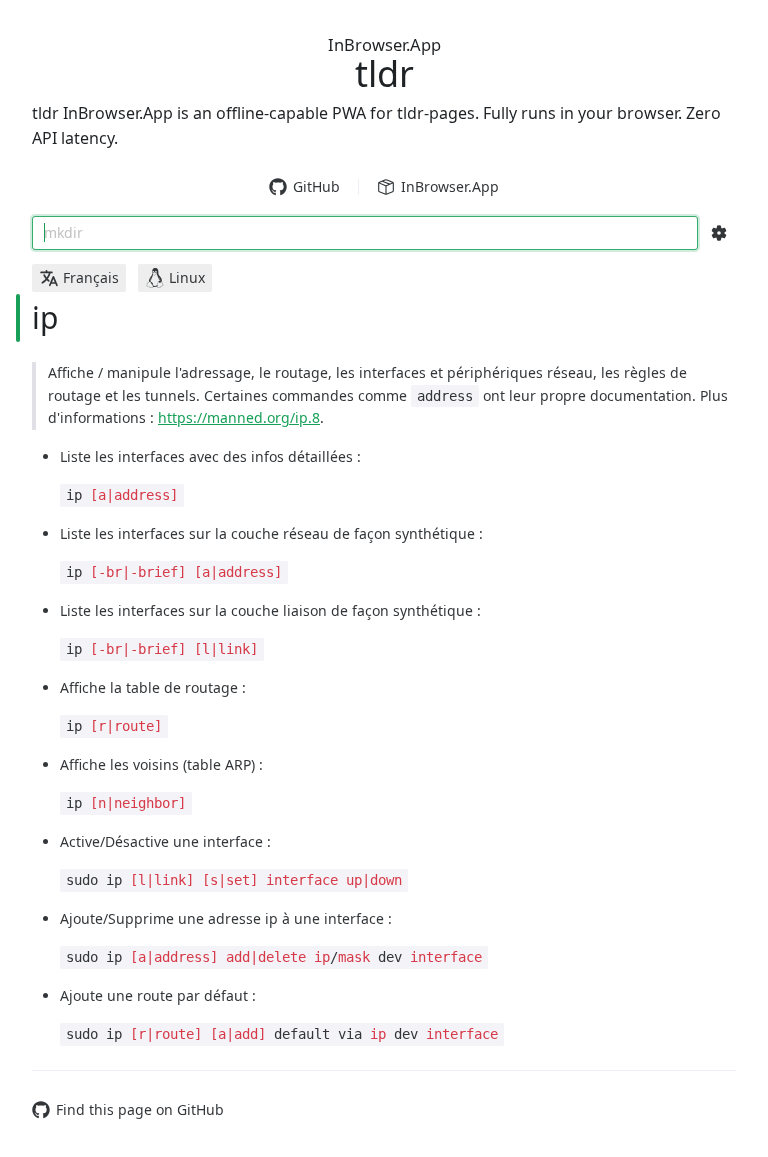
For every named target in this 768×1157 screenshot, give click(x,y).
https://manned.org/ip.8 (239, 417)
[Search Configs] (719, 233)
